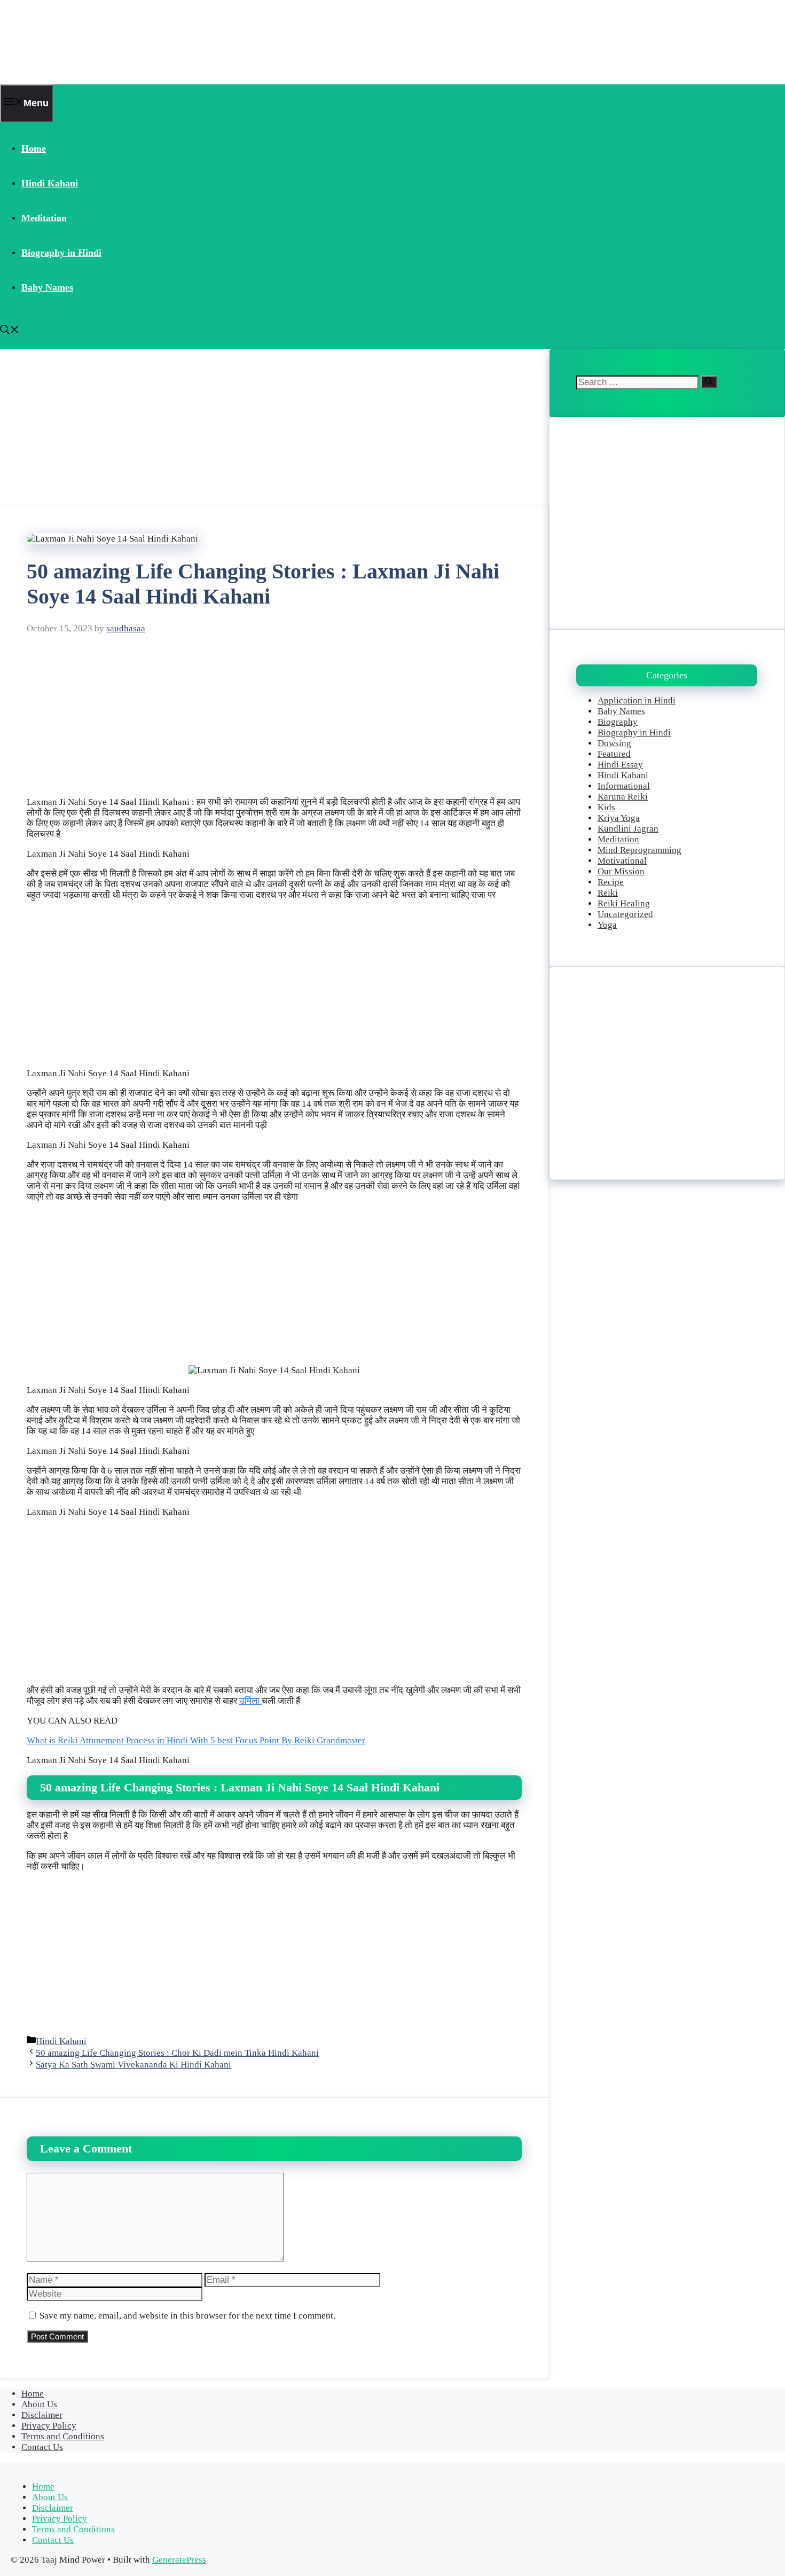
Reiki (608, 893)
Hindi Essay (620, 765)
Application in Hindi (637, 700)
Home (34, 148)
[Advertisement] (275, 428)
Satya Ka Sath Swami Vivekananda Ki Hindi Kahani (134, 2065)
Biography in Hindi (61, 253)
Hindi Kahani (50, 183)
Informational (624, 786)
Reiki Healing (624, 903)
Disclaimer (42, 2415)
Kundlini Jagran (628, 829)
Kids (606, 807)
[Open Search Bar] (10, 331)
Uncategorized (625, 914)
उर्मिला (250, 1701)
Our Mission (621, 871)
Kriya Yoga (619, 818)
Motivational (622, 861)
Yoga (607, 925)
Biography (618, 722)
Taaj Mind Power (68, 42)
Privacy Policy (49, 2426)
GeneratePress (179, 2560)
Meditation (44, 218)
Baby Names (47, 287)
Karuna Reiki (623, 797)
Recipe (611, 882)
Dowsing (614, 743)
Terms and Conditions (63, 2436)
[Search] (709, 382)
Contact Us (42, 2447)
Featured (614, 754)
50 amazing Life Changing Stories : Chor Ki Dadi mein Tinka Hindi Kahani (177, 2053)
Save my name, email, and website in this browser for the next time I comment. (187, 2316)
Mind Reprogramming (639, 850)
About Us (39, 2404)
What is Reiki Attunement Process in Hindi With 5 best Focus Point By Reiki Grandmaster (196, 1740)
